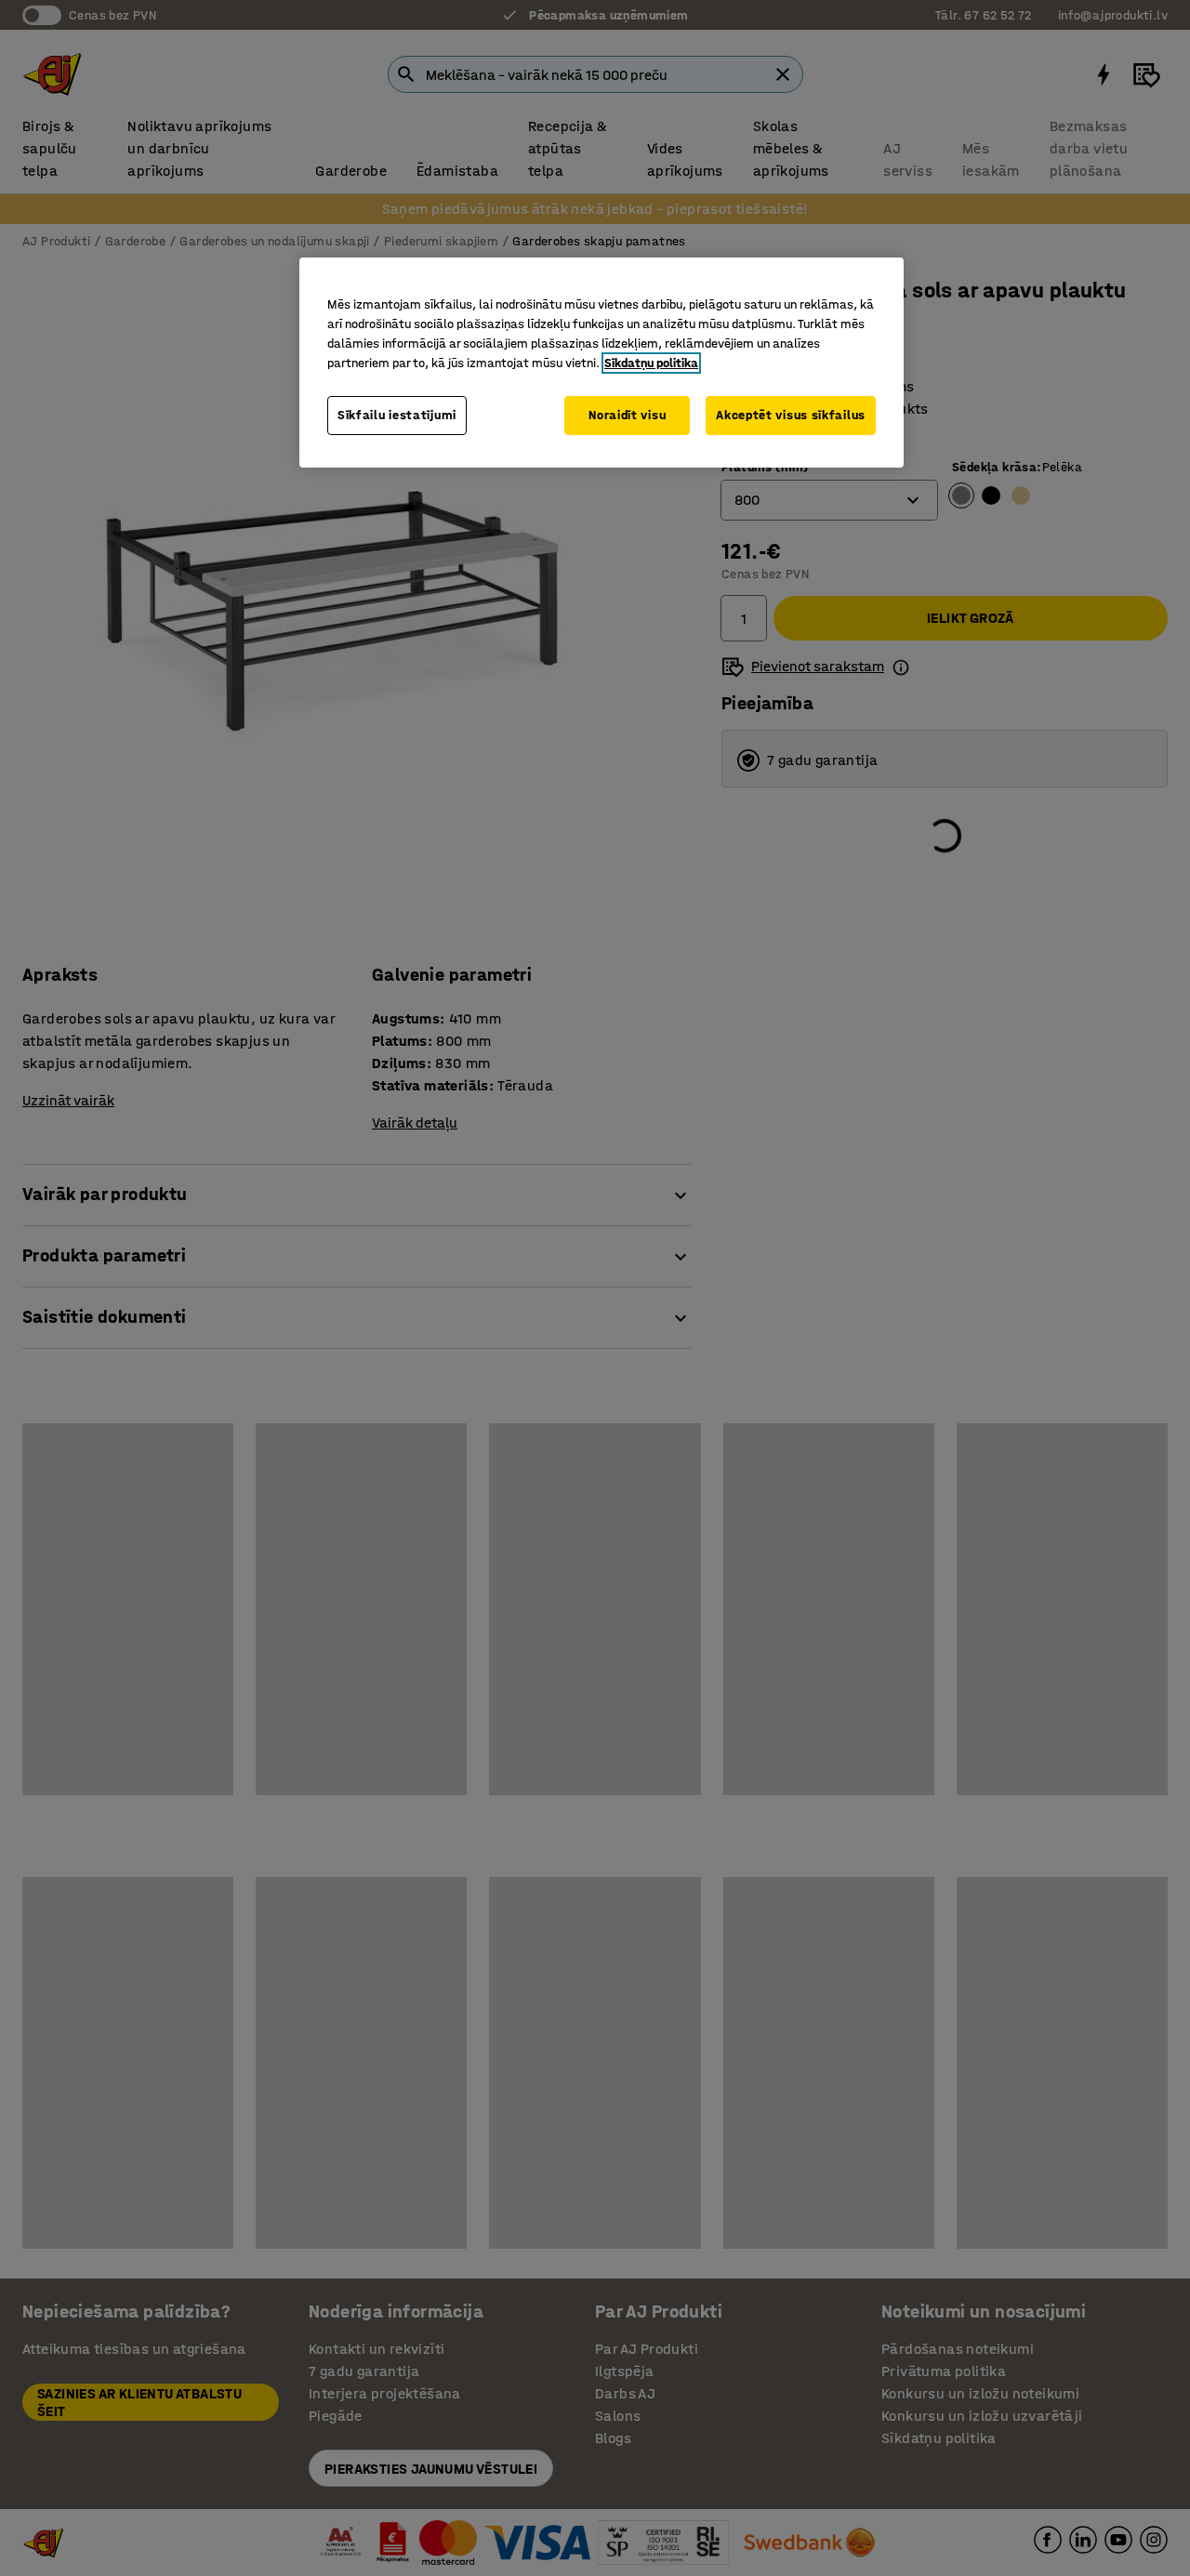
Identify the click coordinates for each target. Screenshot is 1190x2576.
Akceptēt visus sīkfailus (791, 415)
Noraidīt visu (627, 415)
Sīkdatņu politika (651, 363)
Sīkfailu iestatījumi (397, 415)
